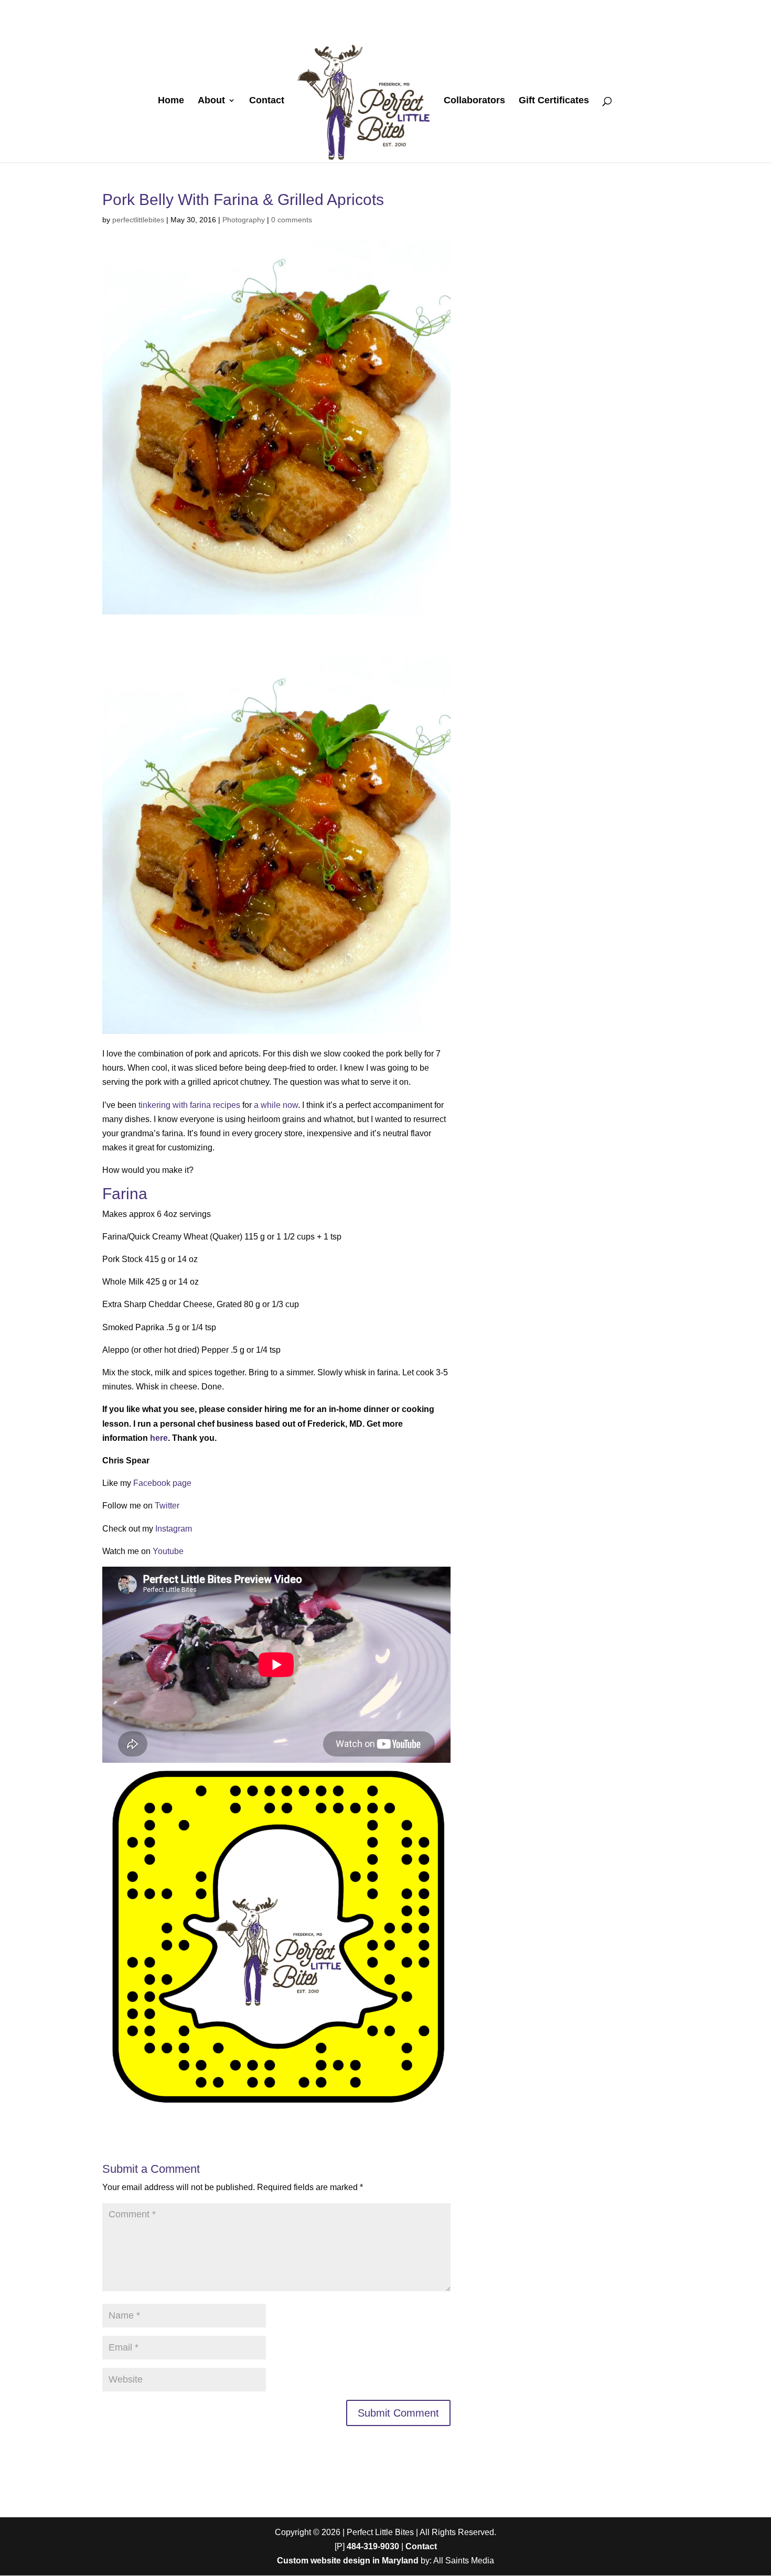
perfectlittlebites (138, 220)
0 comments (292, 220)
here (159, 1438)
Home (171, 101)
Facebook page (162, 1483)
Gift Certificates (554, 101)
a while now (276, 1105)
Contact (267, 101)
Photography (244, 220)
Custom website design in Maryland (348, 2561)
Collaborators (474, 101)
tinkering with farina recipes (189, 1105)
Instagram (174, 1529)
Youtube (168, 1551)
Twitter (167, 1506)
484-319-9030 (373, 2546)
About (211, 101)
